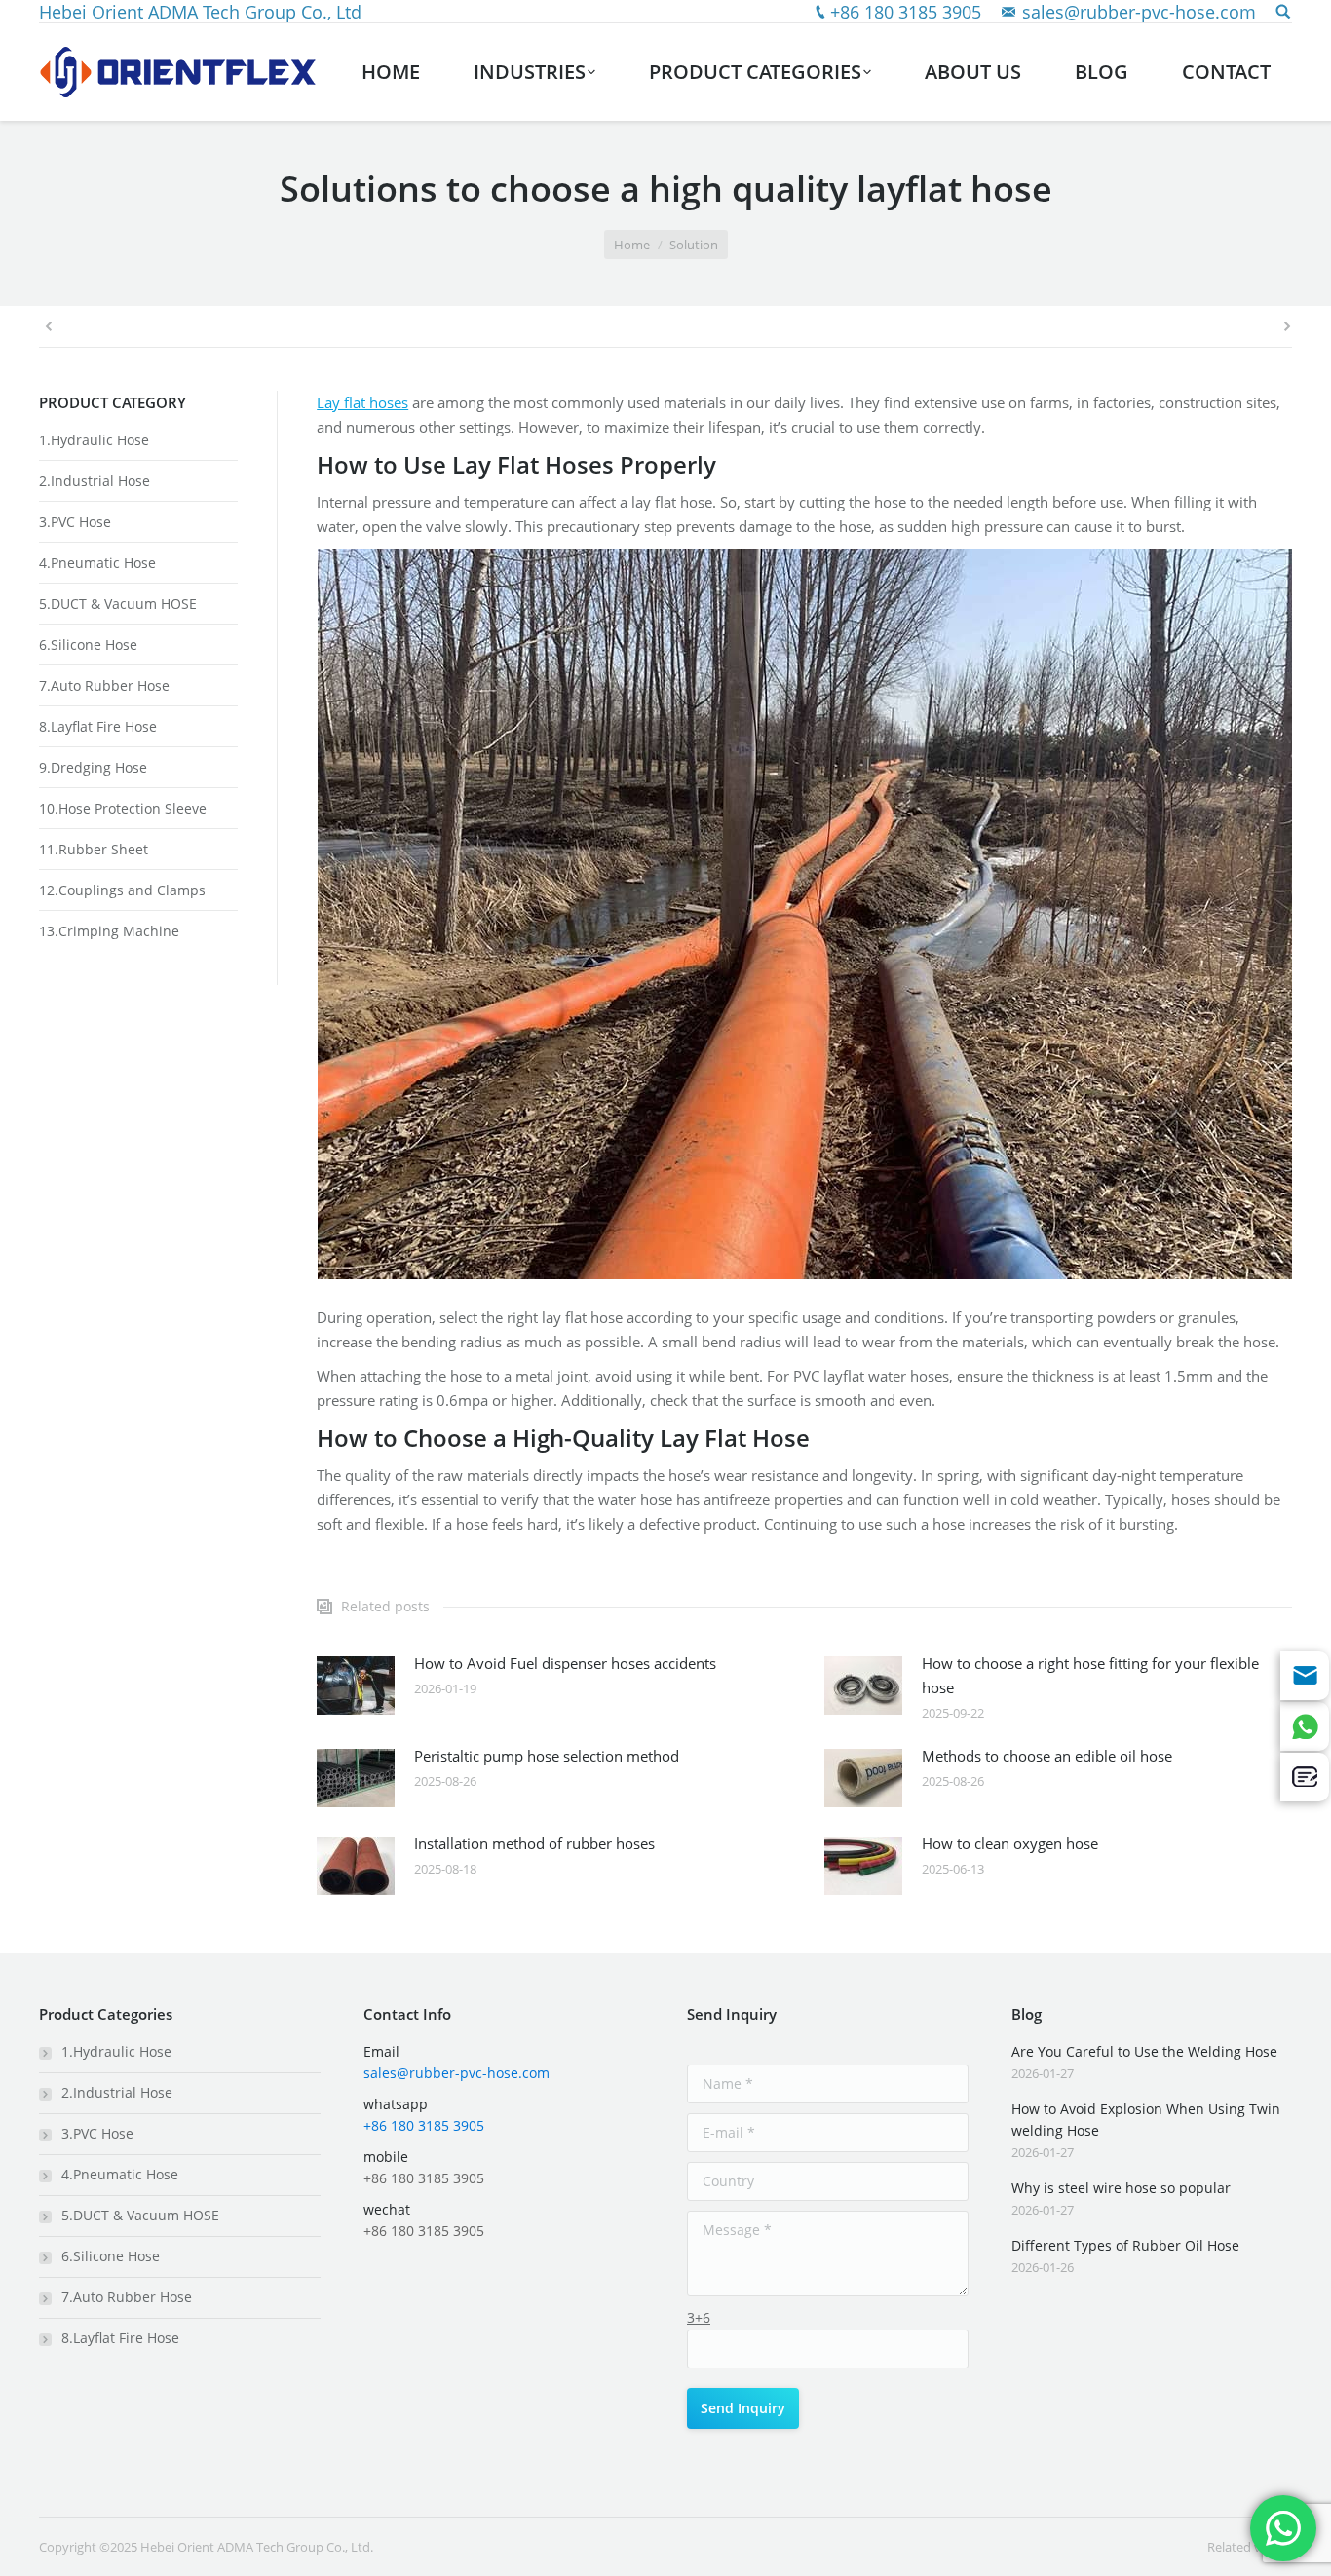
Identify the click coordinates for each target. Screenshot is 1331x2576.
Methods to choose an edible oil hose (1047, 1756)
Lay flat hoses (362, 402)
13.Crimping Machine (109, 931)
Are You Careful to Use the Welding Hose (1144, 2051)
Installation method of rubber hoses (534, 1843)
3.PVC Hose (75, 522)
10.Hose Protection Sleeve (123, 808)
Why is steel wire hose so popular (1121, 2188)
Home (632, 245)
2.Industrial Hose (95, 481)
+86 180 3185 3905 (906, 12)
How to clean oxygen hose (1010, 1843)
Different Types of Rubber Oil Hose (1125, 2245)
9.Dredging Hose (93, 767)
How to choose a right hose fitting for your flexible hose (1090, 1675)
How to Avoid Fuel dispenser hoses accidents (565, 1663)
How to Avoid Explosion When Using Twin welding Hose (1146, 2120)
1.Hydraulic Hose (94, 440)
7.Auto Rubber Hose (104, 685)
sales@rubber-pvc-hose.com (1139, 12)
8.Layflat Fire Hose (98, 726)
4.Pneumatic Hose (97, 563)
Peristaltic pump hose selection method (547, 1756)
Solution (694, 245)
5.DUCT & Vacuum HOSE (118, 604)
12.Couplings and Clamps (122, 890)
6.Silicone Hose (88, 644)
